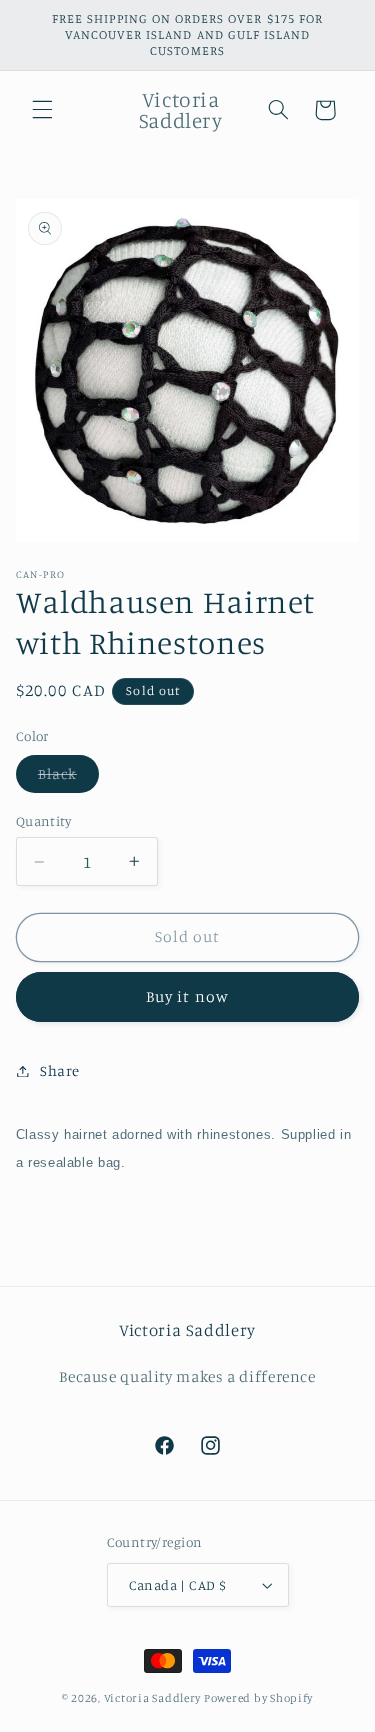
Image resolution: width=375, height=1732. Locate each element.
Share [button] (60, 1070)
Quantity (43, 821)
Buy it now (187, 996)
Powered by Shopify (258, 1698)
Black (68, 778)
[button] (42, 110)
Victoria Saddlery (153, 1698)
